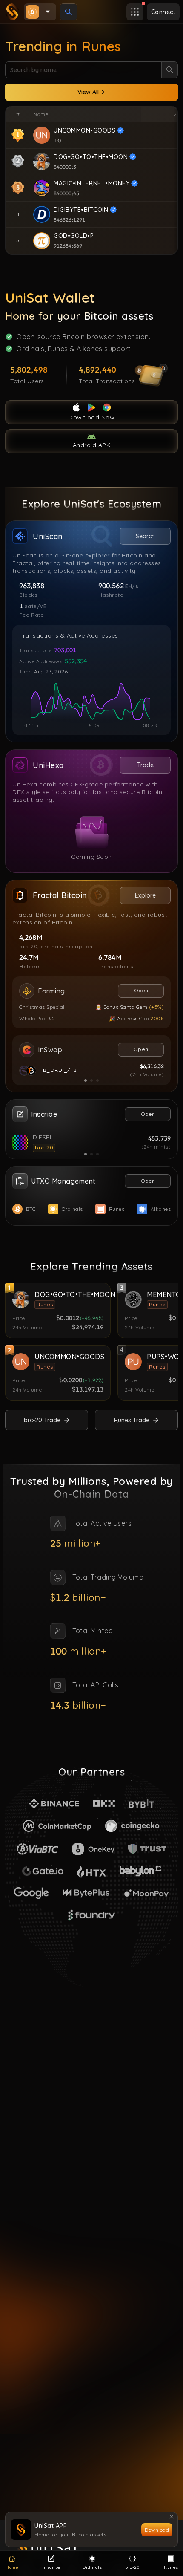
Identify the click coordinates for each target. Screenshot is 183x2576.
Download (157, 2530)
